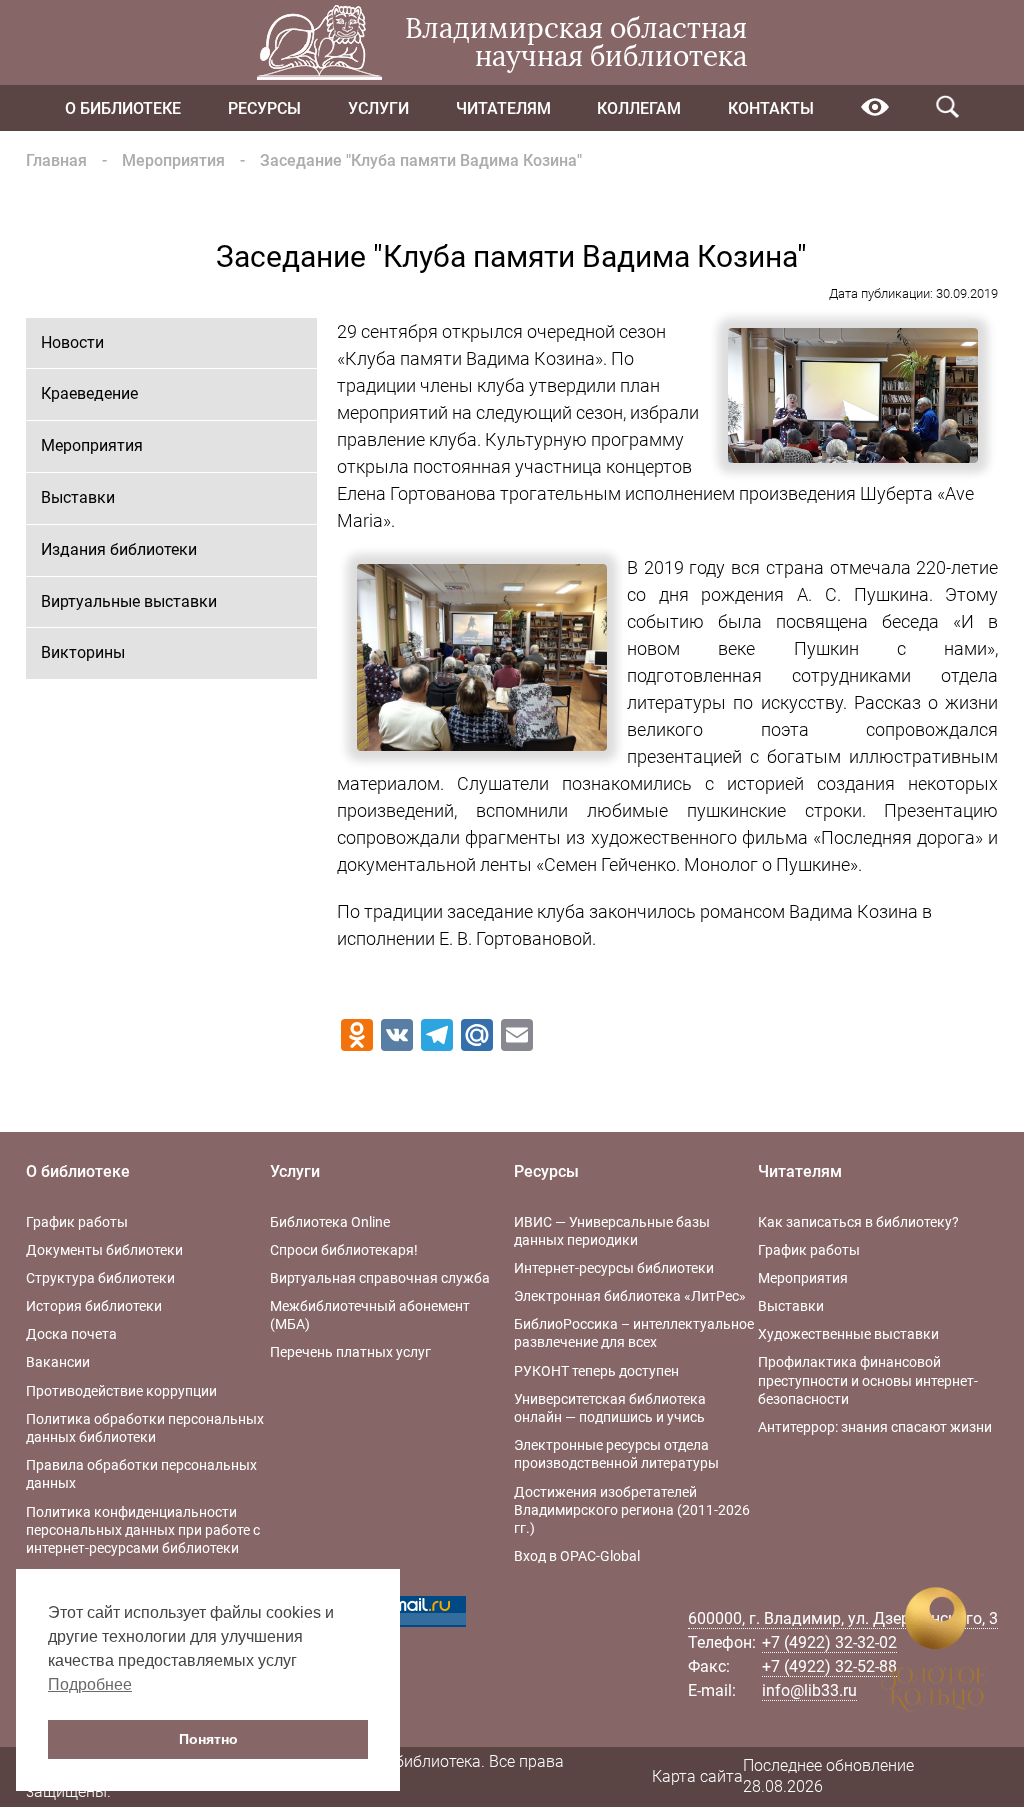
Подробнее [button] (90, 1684)
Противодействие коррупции (121, 1391)
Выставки (78, 497)
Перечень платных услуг (350, 1352)
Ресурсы (264, 108)
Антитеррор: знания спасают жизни (875, 1427)
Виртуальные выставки (129, 601)
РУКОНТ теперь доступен (596, 1371)
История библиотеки (94, 1306)
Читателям (503, 108)
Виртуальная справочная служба (380, 1278)
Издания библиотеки (119, 549)
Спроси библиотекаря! (344, 1250)
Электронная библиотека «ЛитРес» (630, 1296)
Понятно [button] (208, 1739)
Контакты (771, 108)
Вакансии (58, 1362)
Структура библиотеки (100, 1278)
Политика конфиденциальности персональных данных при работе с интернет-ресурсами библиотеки (143, 1530)
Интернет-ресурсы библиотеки (614, 1268)
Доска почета (71, 1334)
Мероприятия (173, 160)
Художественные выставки (848, 1334)
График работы (77, 1222)
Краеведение (89, 393)
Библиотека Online (330, 1222)
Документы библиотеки (104, 1250)
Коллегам (639, 108)
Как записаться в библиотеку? (858, 1222)
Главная (56, 160)
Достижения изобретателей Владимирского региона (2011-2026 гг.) (632, 1510)
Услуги (378, 108)
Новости (72, 342)
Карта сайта (697, 1776)
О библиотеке (123, 108)
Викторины (83, 652)
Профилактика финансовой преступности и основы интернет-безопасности (868, 1380)
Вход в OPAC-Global (577, 1556)
